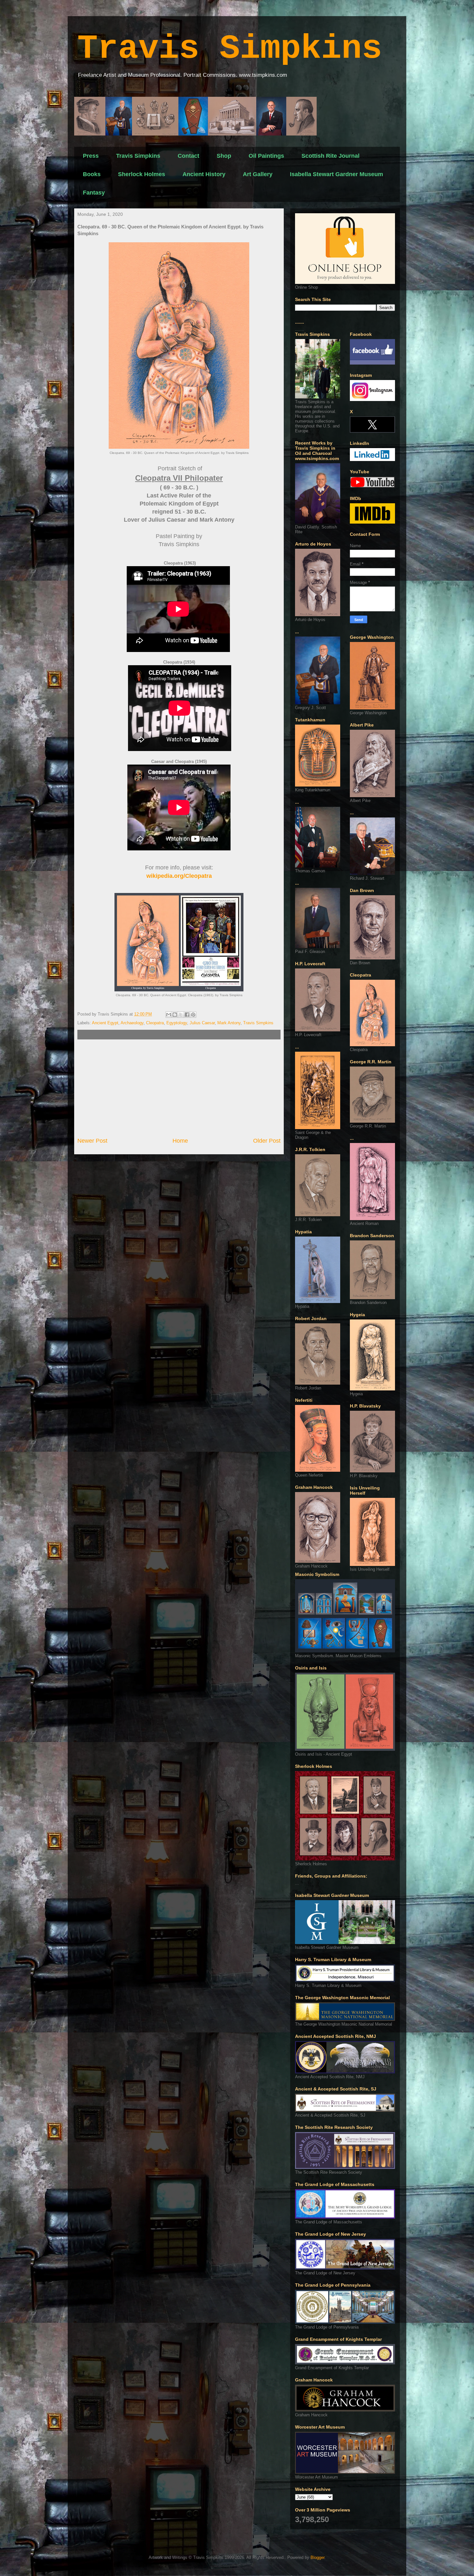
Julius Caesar (202, 1023)
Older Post (267, 1141)
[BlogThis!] (175, 1015)
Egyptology (177, 1023)
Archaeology (132, 1023)
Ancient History (204, 174)
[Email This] (169, 1015)
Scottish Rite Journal (331, 156)
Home (180, 1141)
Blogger (317, 2557)
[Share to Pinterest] (193, 1015)
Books (92, 174)
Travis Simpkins (230, 49)
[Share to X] (181, 1015)
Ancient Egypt (105, 1023)
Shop (224, 156)
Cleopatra (155, 1023)
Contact (188, 156)
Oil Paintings (266, 156)
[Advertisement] (179, 1088)
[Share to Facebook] (187, 1015)
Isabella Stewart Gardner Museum (336, 174)
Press (91, 156)
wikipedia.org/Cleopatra (179, 876)
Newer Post (92, 1141)
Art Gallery (258, 174)
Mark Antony (229, 1023)
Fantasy (94, 193)
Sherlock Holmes (142, 174)
